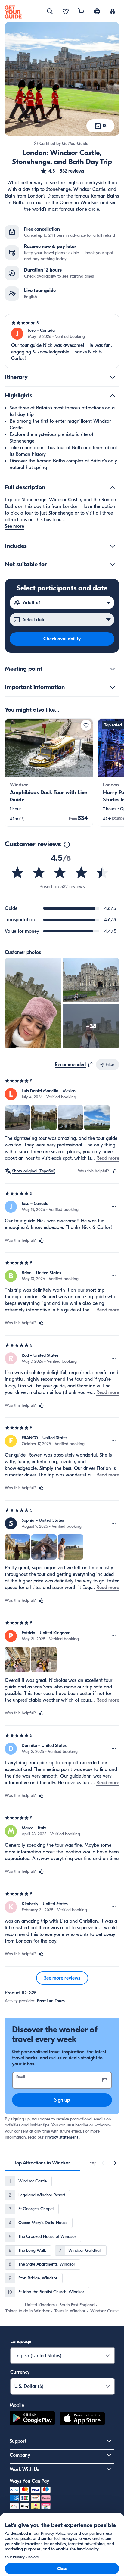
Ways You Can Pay (29, 2481)
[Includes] (113, 546)
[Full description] (113, 487)
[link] (49, 773)
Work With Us (24, 2469)
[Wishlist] (66, 12)
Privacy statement (62, 2137)
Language (21, 2341)
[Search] (50, 11)
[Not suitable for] (113, 565)
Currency (20, 2372)
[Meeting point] (113, 669)
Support (18, 2441)
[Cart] (81, 12)
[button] (62, 171)
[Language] (97, 11)
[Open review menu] (114, 1094)
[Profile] (113, 12)
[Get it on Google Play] (32, 2419)
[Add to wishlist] (86, 725)
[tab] (42, 2163)
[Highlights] (113, 396)
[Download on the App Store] (82, 2419)
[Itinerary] (113, 377)
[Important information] (113, 687)
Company (20, 2455)
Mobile (17, 2405)
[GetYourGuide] (13, 12)
